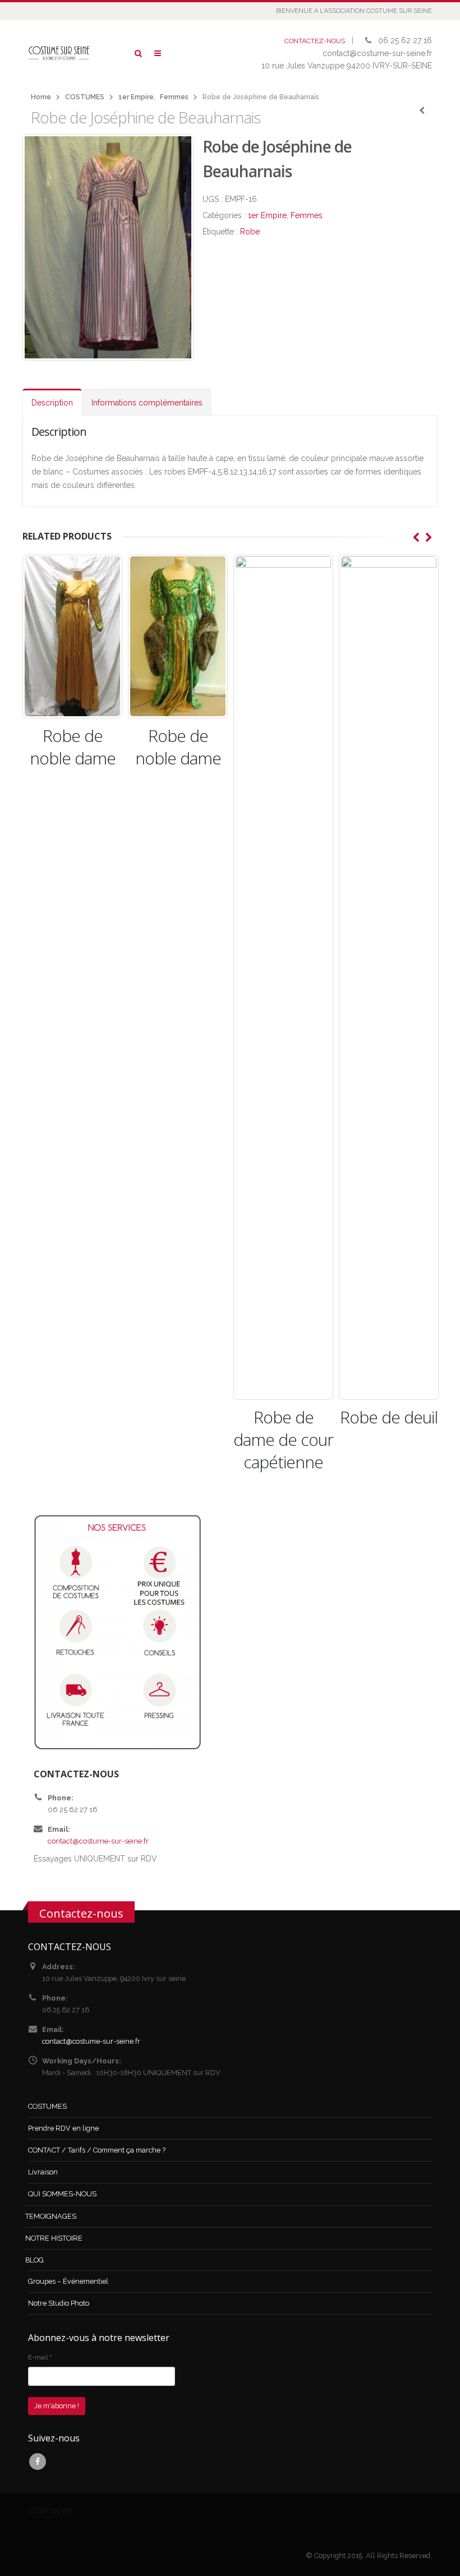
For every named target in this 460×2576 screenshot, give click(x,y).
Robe (250, 232)
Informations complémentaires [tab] (147, 403)
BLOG (34, 2260)
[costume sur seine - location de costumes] (59, 53)
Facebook (38, 2462)
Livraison (43, 2172)
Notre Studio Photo (59, 2303)
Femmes (307, 215)
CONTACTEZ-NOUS (315, 41)
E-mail (40, 2357)
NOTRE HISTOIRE (54, 2238)
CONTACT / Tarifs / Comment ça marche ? (97, 2150)
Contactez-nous (81, 1913)
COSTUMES (47, 2106)
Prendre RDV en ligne (63, 2128)
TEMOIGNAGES (51, 2216)
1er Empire (267, 215)
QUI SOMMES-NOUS (62, 2194)
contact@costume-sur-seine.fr (98, 1841)
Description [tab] (52, 403)
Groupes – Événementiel (68, 2281)
